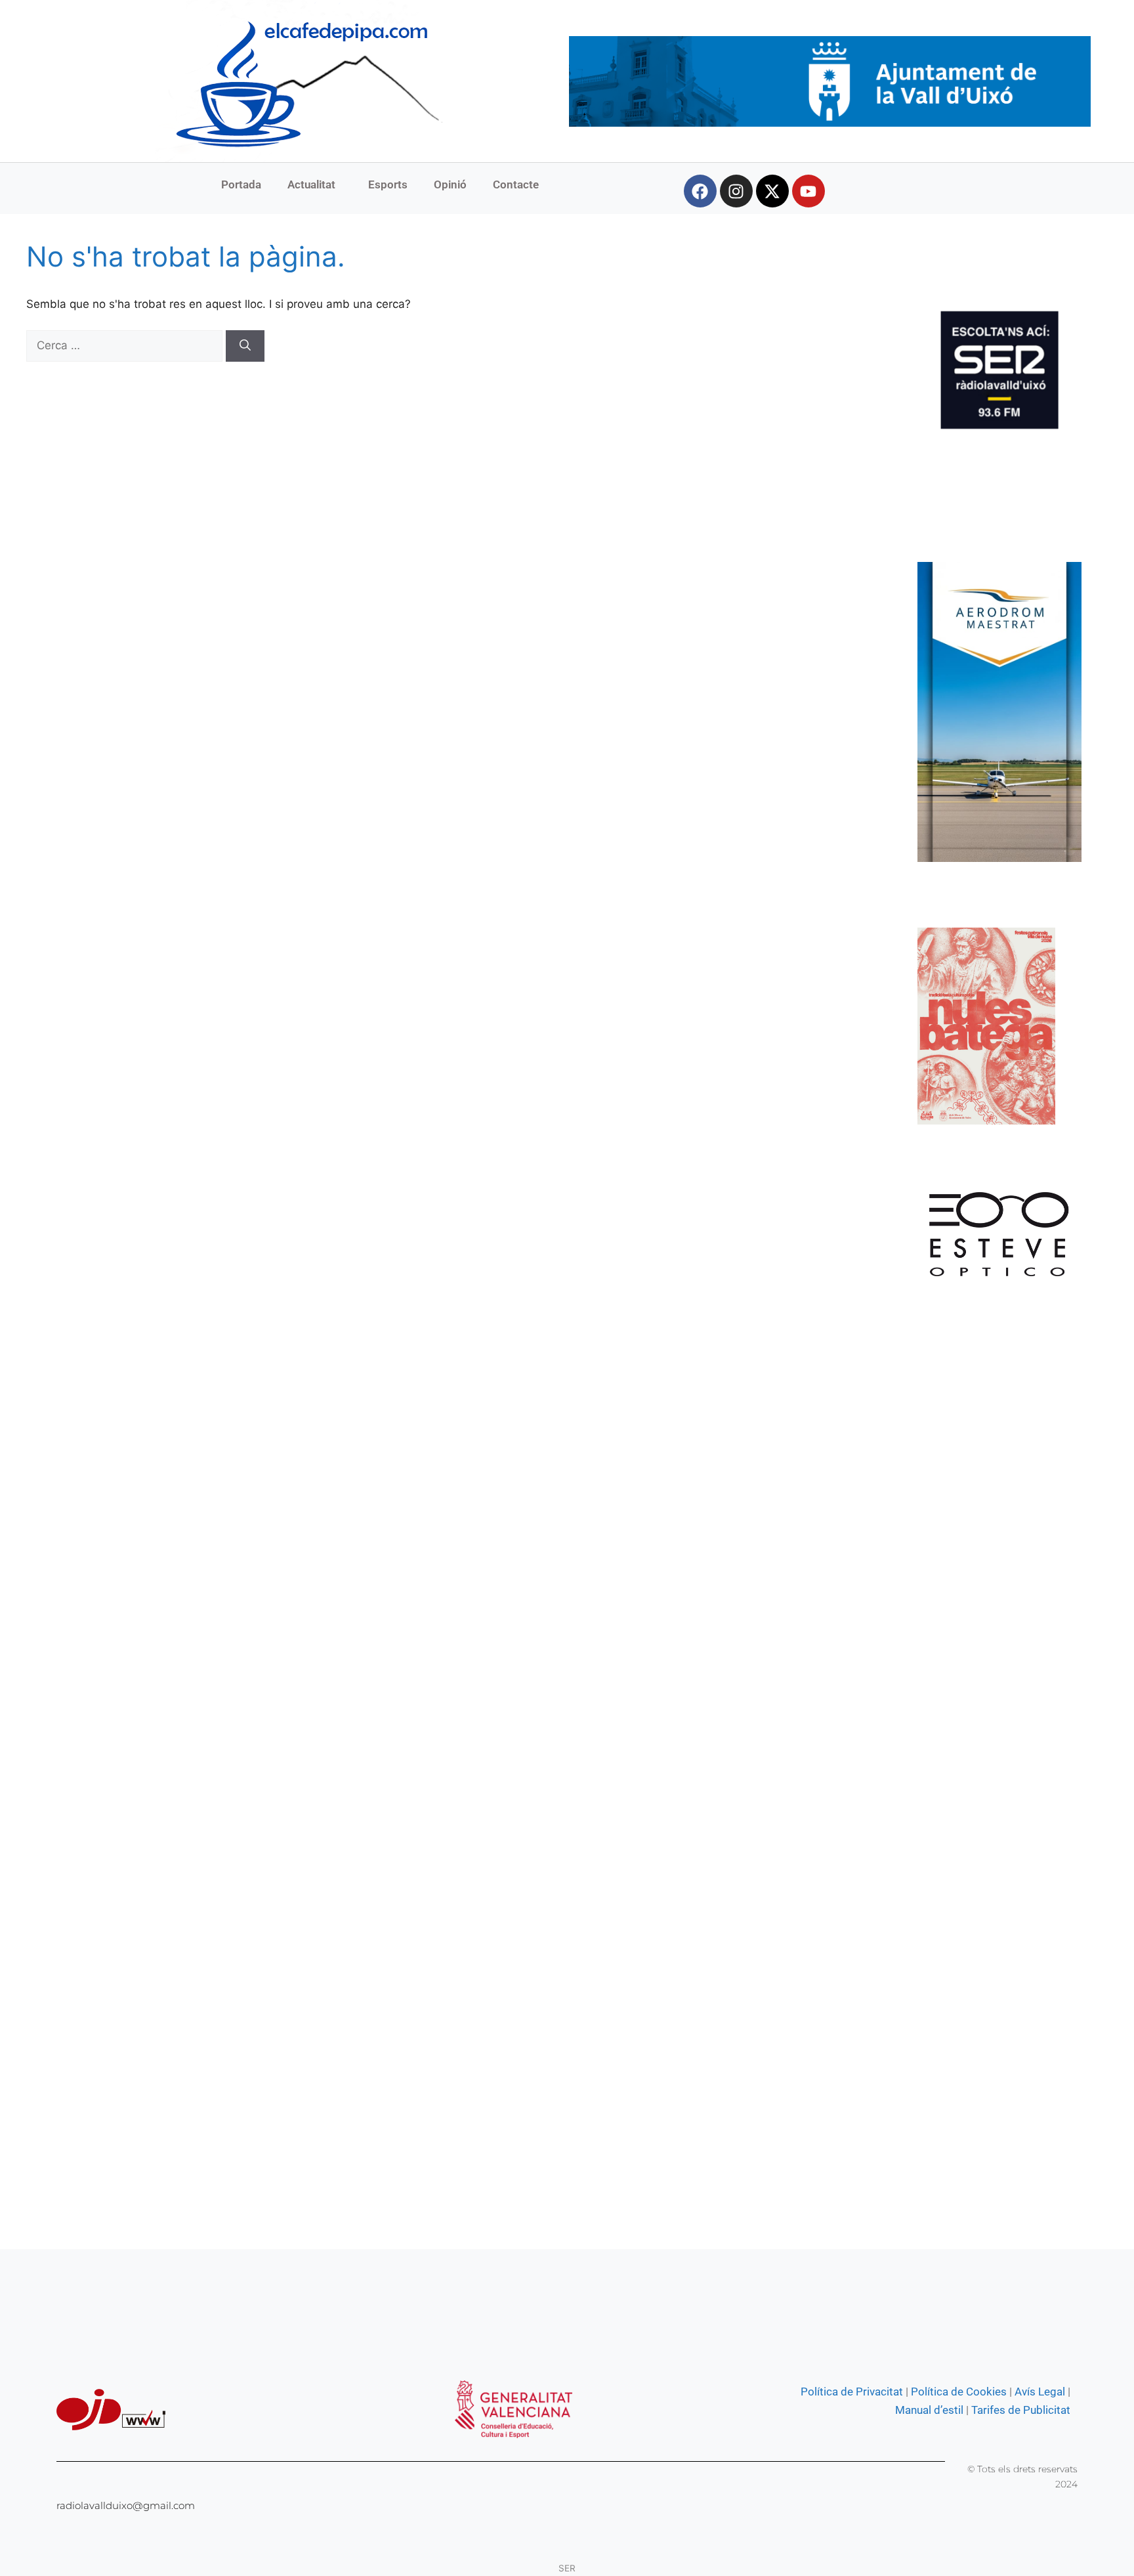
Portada (241, 184)
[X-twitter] (772, 191)
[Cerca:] (126, 345)
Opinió (450, 184)
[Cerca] (245, 346)
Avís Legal (1040, 2392)
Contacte (516, 184)
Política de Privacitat (852, 2392)
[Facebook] (700, 191)
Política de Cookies (959, 2392)
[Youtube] (808, 191)
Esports (388, 184)
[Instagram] (736, 191)
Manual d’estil (929, 2410)
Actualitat (311, 184)
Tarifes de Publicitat (1021, 2410)
